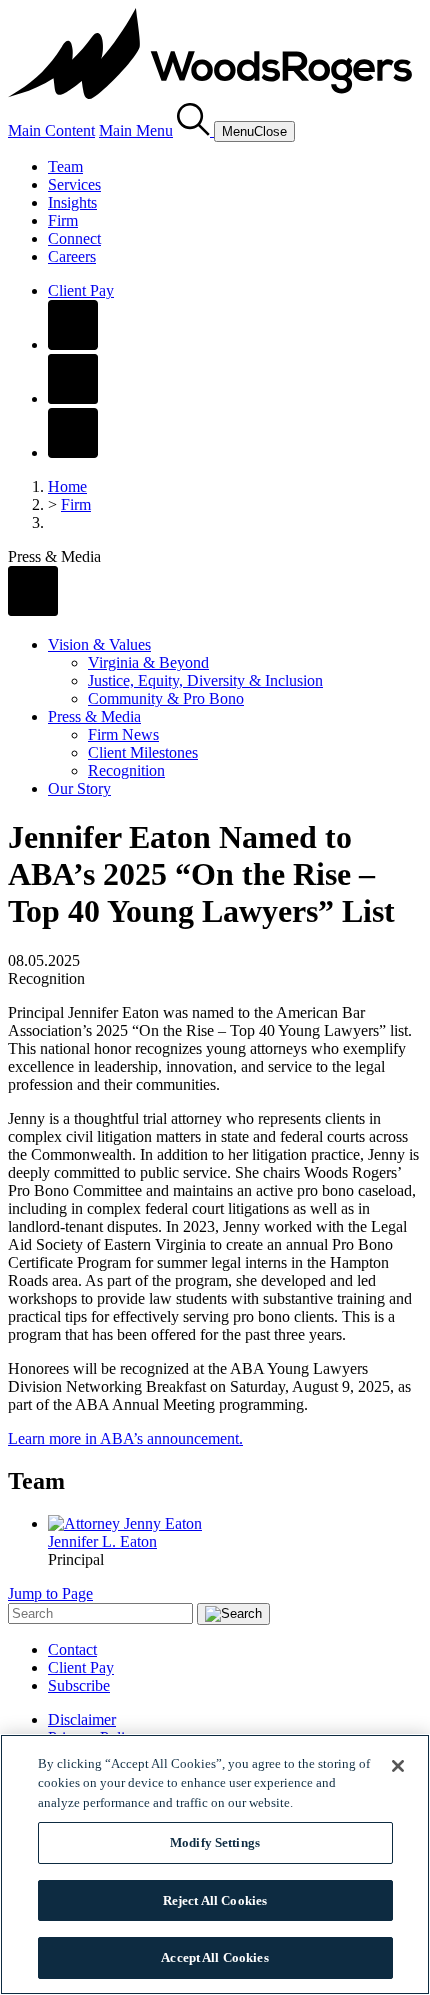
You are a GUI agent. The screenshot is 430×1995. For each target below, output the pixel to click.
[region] (215, 1864)
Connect (74, 238)
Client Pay (81, 290)
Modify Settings (215, 1842)
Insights (72, 202)
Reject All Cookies (215, 1900)
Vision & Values (99, 644)
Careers (72, 256)
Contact (72, 1649)
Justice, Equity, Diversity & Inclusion (205, 680)
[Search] (195, 130)
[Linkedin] (73, 398)
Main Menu (136, 130)
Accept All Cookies (214, 1957)
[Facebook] (73, 344)
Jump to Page (50, 1593)
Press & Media (94, 716)
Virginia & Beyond (148, 662)
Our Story (79, 788)
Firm (63, 220)
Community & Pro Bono (166, 698)
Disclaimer (82, 1719)
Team (65, 166)
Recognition (126, 770)
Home (67, 486)
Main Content (51, 130)
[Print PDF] (33, 610)
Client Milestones (143, 752)
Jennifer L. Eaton (102, 1541)
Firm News (123, 734)
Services (74, 184)
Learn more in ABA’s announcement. (125, 1438)
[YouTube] (73, 452)
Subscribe (79, 1685)
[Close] (398, 1766)
